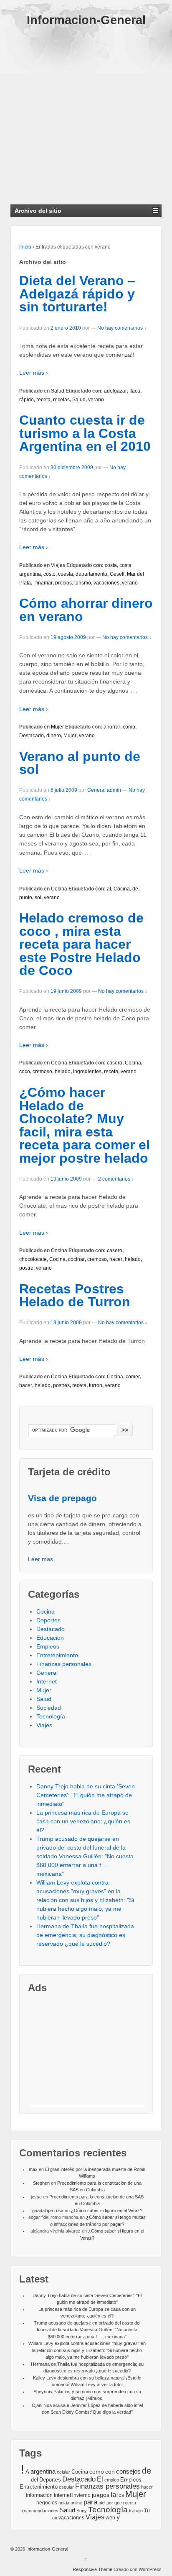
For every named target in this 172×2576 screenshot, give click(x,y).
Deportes (48, 1620)
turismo (83, 583)
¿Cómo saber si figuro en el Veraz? (107, 2210)
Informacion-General (86, 20)
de (135, 889)
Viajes (58, 565)
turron (96, 1385)
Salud (58, 391)
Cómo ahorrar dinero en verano (86, 610)
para (90, 2502)
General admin (104, 790)
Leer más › (34, 373)
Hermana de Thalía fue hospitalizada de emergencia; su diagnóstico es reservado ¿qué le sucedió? (85, 1935)
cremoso (42, 1072)
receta (43, 400)
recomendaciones (40, 2511)
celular (63, 2472)
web (110, 2518)
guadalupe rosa (48, 2210)
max (33, 2169)
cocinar (76, 1259)
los (121, 2495)
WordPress (150, 2569)
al (109, 889)
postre (26, 1268)
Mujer (57, 727)
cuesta (66, 574)
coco (25, 1072)
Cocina (59, 889)
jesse (36, 2197)
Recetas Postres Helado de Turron (75, 1295)
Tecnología (51, 1716)
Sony (82, 2511)
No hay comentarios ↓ (122, 328)
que (118, 2503)
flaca (135, 391)
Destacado (32, 736)
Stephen (41, 2183)
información (39, 2495)
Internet (47, 1681)
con (110, 2472)
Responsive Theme (92, 2569)
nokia (64, 2503)
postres (61, 1385)
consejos (128, 2471)
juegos (101, 2495)
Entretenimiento (57, 1655)
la (113, 2495)
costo (49, 574)
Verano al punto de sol (80, 763)
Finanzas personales (64, 1664)
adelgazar (115, 391)
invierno (81, 2495)
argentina (43, 2472)
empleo (112, 2480)
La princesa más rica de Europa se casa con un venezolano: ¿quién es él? (83, 1821)
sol (38, 898)
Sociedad (49, 1708)
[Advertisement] (86, 112)
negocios (47, 2503)
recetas (61, 400)
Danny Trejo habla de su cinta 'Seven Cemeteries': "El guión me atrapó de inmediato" (86, 1795)
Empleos (48, 1646)
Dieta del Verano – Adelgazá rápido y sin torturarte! (77, 294)
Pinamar (43, 583)
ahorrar (112, 727)
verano (96, 400)
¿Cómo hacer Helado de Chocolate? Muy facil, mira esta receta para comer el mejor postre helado (85, 1125)
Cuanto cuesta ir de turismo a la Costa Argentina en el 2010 (85, 433)
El (100, 2479)
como (129, 727)
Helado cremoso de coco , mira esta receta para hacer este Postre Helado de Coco (81, 944)
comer (133, 1377)
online (76, 2503)
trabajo (136, 2511)
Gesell (117, 574)
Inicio (25, 247)
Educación (50, 1638)
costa (111, 565)
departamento (91, 574)
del (34, 2480)
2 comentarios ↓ (116, 1179)
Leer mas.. (42, 1559)
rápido (27, 400)
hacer (116, 1259)
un (55, 2518)
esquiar (66, 2487)
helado (63, 1072)
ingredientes (87, 1072)
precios (63, 583)
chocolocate (33, 1259)
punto (26, 898)
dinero (54, 736)
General (47, 1673)
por (110, 2503)
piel (102, 2503)
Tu (147, 2510)
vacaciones (106, 583)
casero (115, 1063)
